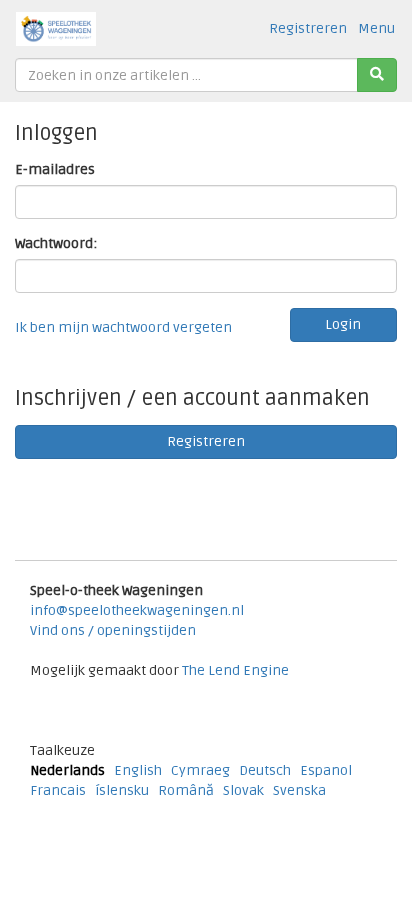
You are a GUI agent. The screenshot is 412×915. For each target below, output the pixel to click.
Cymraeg (200, 770)
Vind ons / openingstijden (113, 630)
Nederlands (67, 770)
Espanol (326, 770)
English (138, 770)
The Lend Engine (235, 670)
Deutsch (265, 770)
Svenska (299, 790)
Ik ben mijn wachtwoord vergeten (123, 327)
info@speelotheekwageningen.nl (137, 610)
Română (186, 790)
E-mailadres (55, 169)
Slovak (243, 790)
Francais (58, 790)
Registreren (308, 28)
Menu (376, 28)
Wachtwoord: (56, 243)
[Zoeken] (377, 75)
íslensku (122, 790)
